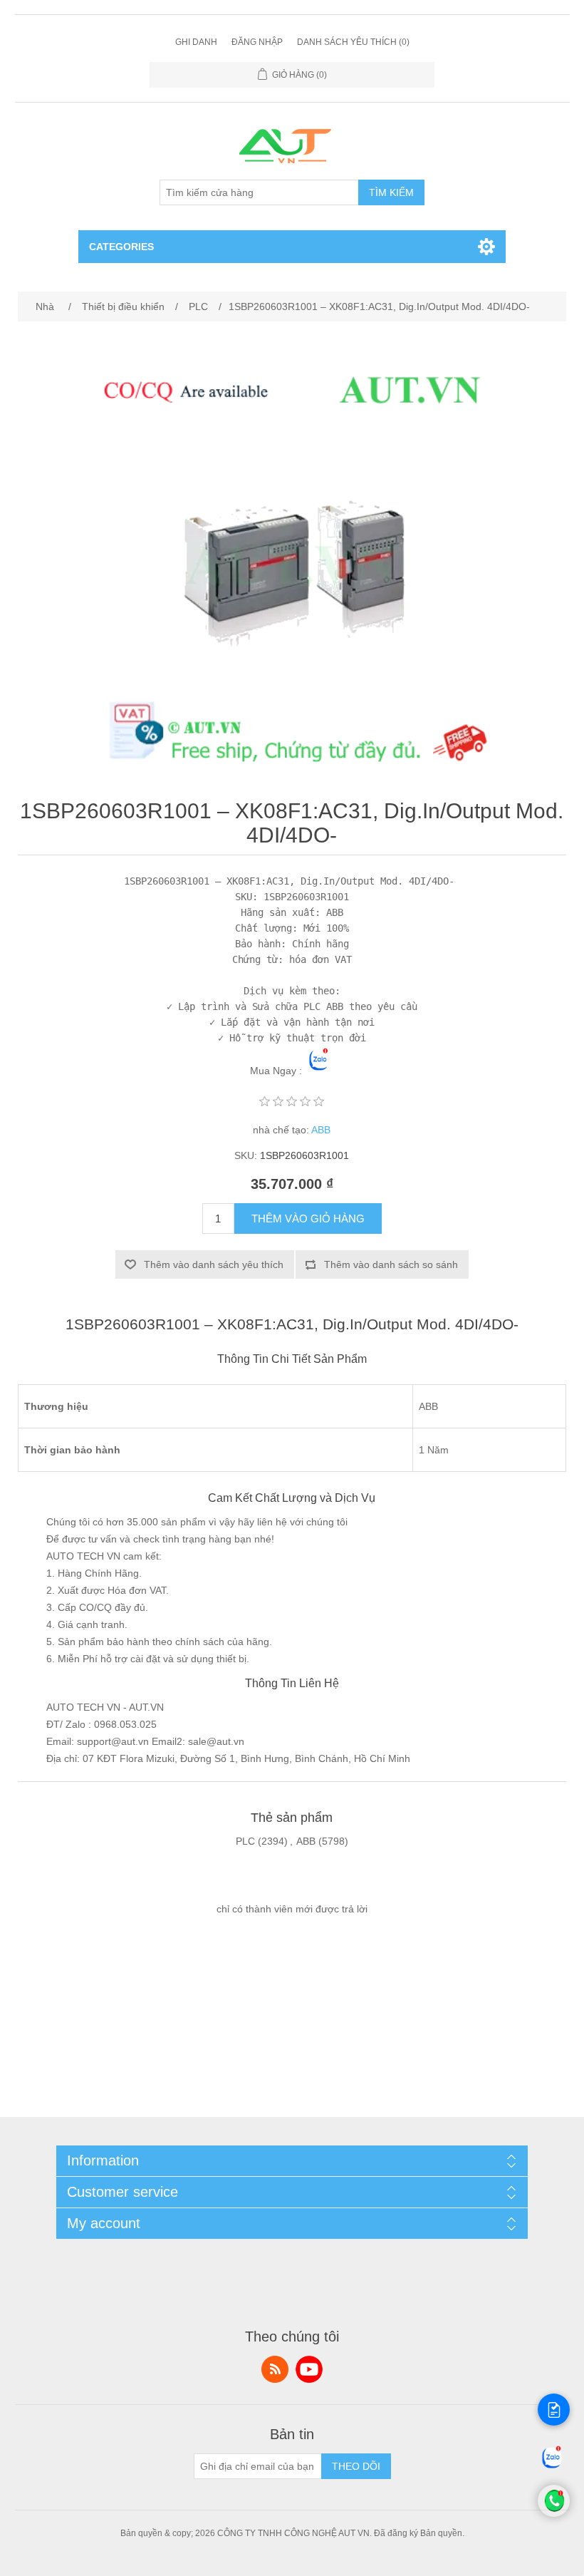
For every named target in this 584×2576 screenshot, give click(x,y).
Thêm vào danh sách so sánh (391, 1264)
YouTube (309, 2369)
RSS (275, 2369)
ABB (321, 1130)
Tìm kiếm (391, 192)
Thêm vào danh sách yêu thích (214, 1264)
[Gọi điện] (554, 2513)
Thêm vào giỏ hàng (308, 1219)
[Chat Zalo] (552, 2468)
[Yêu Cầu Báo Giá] (554, 2410)
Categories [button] (121, 247)
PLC (245, 1841)
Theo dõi (356, 2466)
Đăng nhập (257, 42)
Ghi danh (196, 42)
